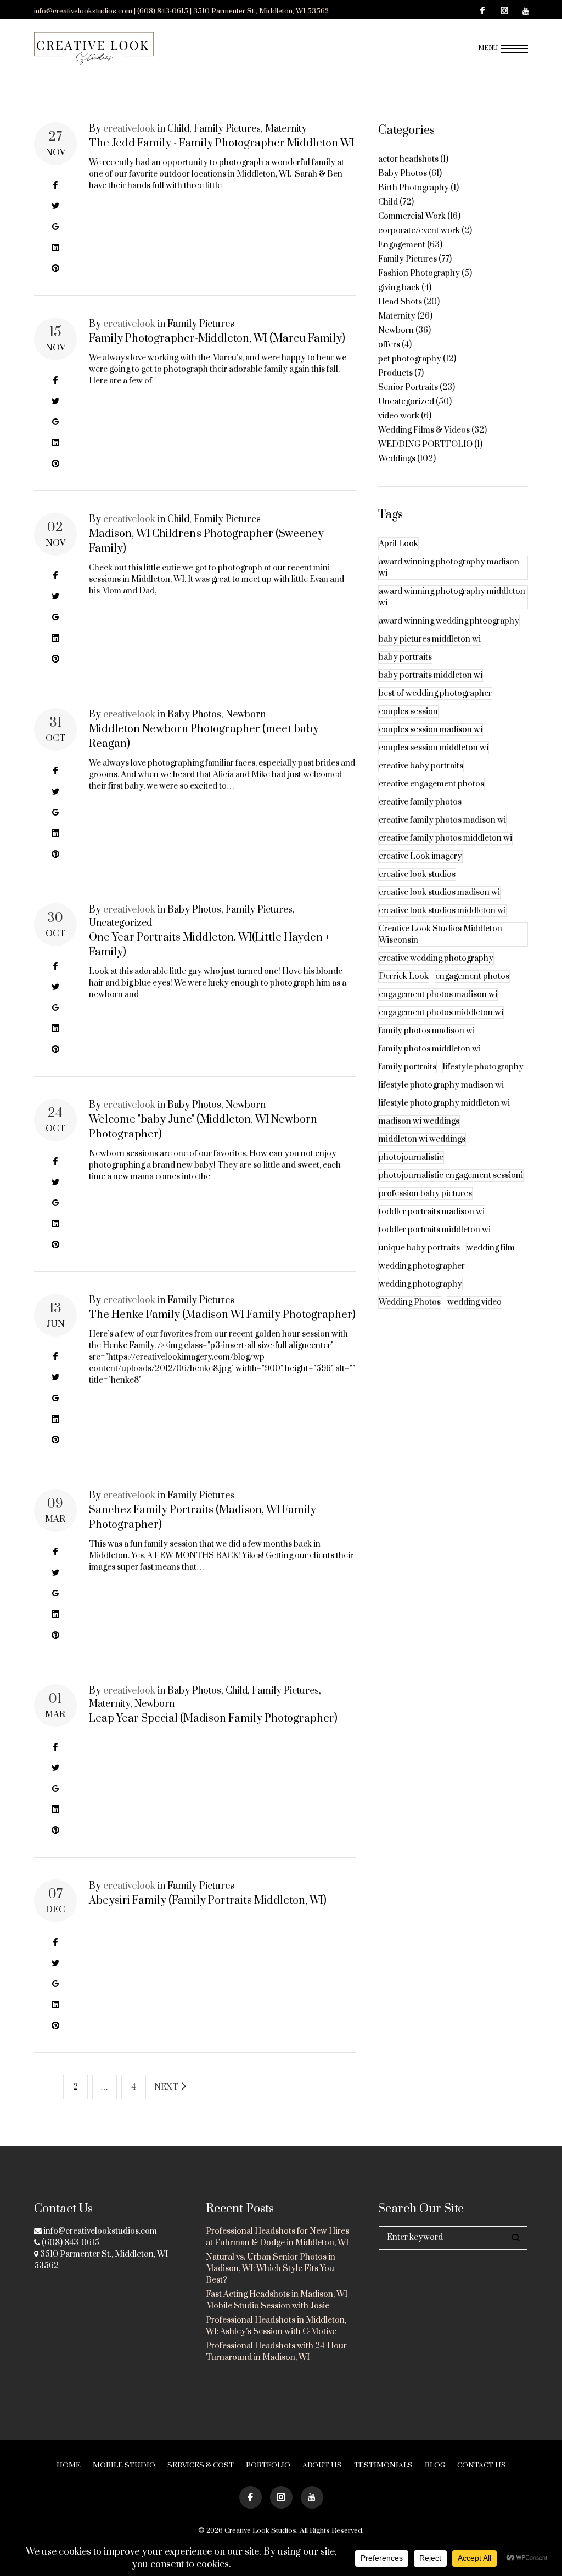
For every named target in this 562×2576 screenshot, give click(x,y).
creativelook (129, 129)
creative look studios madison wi (439, 893)
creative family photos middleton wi (445, 838)
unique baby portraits (419, 1248)
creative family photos (420, 802)
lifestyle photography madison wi (441, 1085)
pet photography (410, 359)
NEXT (167, 2087)
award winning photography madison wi (449, 568)
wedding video (474, 1302)
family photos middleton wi (430, 1049)
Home (69, 2465)
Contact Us (482, 2465)
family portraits (408, 1067)
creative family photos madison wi (442, 820)
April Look (398, 544)
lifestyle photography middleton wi (444, 1103)
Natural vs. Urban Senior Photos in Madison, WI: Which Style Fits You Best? (271, 2269)
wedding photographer (422, 1266)
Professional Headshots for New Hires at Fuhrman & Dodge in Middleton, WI (277, 2237)
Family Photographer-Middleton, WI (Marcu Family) (217, 339)
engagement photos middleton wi (441, 1013)
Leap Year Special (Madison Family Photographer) (213, 1719)
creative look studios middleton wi (442, 911)
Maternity (286, 129)
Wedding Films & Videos (424, 430)
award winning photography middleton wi (452, 597)
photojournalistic (411, 1157)
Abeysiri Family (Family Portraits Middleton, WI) (208, 1901)
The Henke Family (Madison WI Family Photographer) (222, 1315)
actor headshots (408, 159)
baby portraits (405, 657)
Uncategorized (120, 923)
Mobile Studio (124, 2465)
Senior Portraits (408, 387)
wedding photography (420, 1284)
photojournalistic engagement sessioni (451, 1176)
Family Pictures (227, 129)
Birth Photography (414, 188)
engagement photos (472, 976)
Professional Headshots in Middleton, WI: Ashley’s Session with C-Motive (276, 2326)
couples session (408, 712)
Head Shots (400, 302)
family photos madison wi (427, 1031)
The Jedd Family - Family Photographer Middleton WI (221, 143)
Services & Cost (201, 2465)
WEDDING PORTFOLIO (425, 445)
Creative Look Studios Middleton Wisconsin (440, 935)
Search (516, 2238)
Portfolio (268, 2465)
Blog (435, 2465)
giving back (399, 288)
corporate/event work (419, 231)
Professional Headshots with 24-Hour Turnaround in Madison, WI (276, 2352)
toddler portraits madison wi (432, 1212)
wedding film (491, 1248)
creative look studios (417, 874)
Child (178, 129)
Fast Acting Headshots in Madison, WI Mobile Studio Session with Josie (277, 2300)
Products (395, 373)
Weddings (397, 459)
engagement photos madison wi (438, 995)
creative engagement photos (431, 784)
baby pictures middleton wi (430, 639)
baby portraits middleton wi (431, 675)
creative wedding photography (436, 958)
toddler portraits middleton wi (435, 1230)
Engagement (402, 245)
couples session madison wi (431, 730)
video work (399, 416)
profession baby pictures (425, 1194)
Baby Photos (194, 715)
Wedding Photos (410, 1302)
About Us (322, 2465)
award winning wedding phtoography (449, 621)
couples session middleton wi (434, 748)
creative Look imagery (420, 856)
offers (389, 345)
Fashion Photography (419, 273)
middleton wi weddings (422, 1139)
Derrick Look (404, 976)
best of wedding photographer (435, 693)
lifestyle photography (483, 1067)
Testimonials (383, 2465)
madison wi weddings (419, 1121)
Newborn (246, 715)
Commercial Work (412, 216)
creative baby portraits (421, 766)
